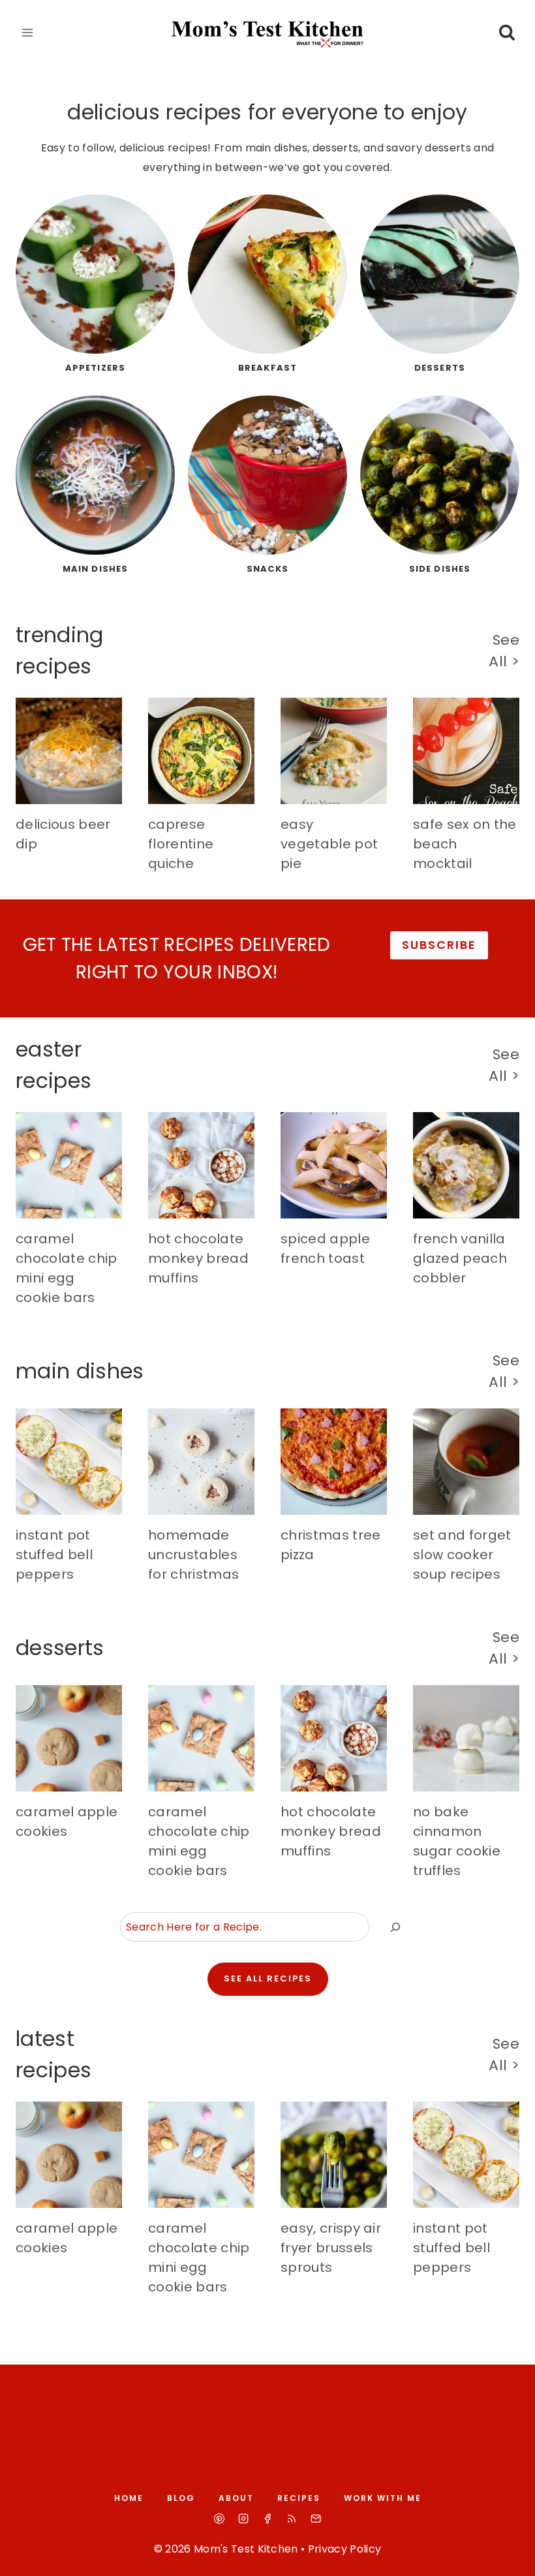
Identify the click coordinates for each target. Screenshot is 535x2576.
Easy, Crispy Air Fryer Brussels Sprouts (331, 2248)
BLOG (181, 2498)
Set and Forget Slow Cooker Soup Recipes (462, 1555)
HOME (129, 2498)
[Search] (395, 1927)
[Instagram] (243, 2519)
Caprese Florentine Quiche (181, 844)
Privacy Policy (344, 2549)
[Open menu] (28, 32)
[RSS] (292, 2519)
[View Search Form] (507, 33)
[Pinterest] (219, 2519)
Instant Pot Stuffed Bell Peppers (54, 1555)
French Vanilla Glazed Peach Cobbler (460, 1258)
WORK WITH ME (383, 2498)
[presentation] (69, 751)
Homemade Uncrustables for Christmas (193, 1555)
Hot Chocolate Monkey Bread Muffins (198, 1258)
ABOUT (236, 2498)
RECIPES (299, 2498)
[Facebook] (267, 2519)
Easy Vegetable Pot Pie (329, 844)
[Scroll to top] (510, 2554)
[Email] (316, 2519)
